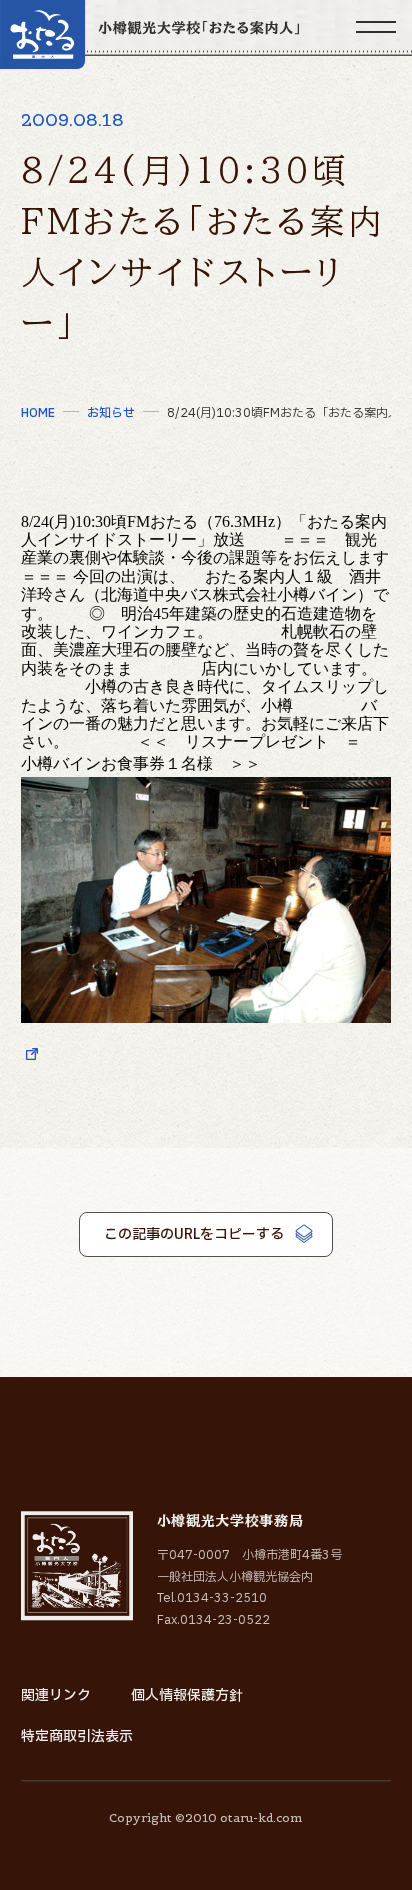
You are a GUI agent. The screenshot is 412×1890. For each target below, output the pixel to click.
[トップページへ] (149, 34)
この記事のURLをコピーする (194, 1234)
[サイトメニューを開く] (376, 26)
